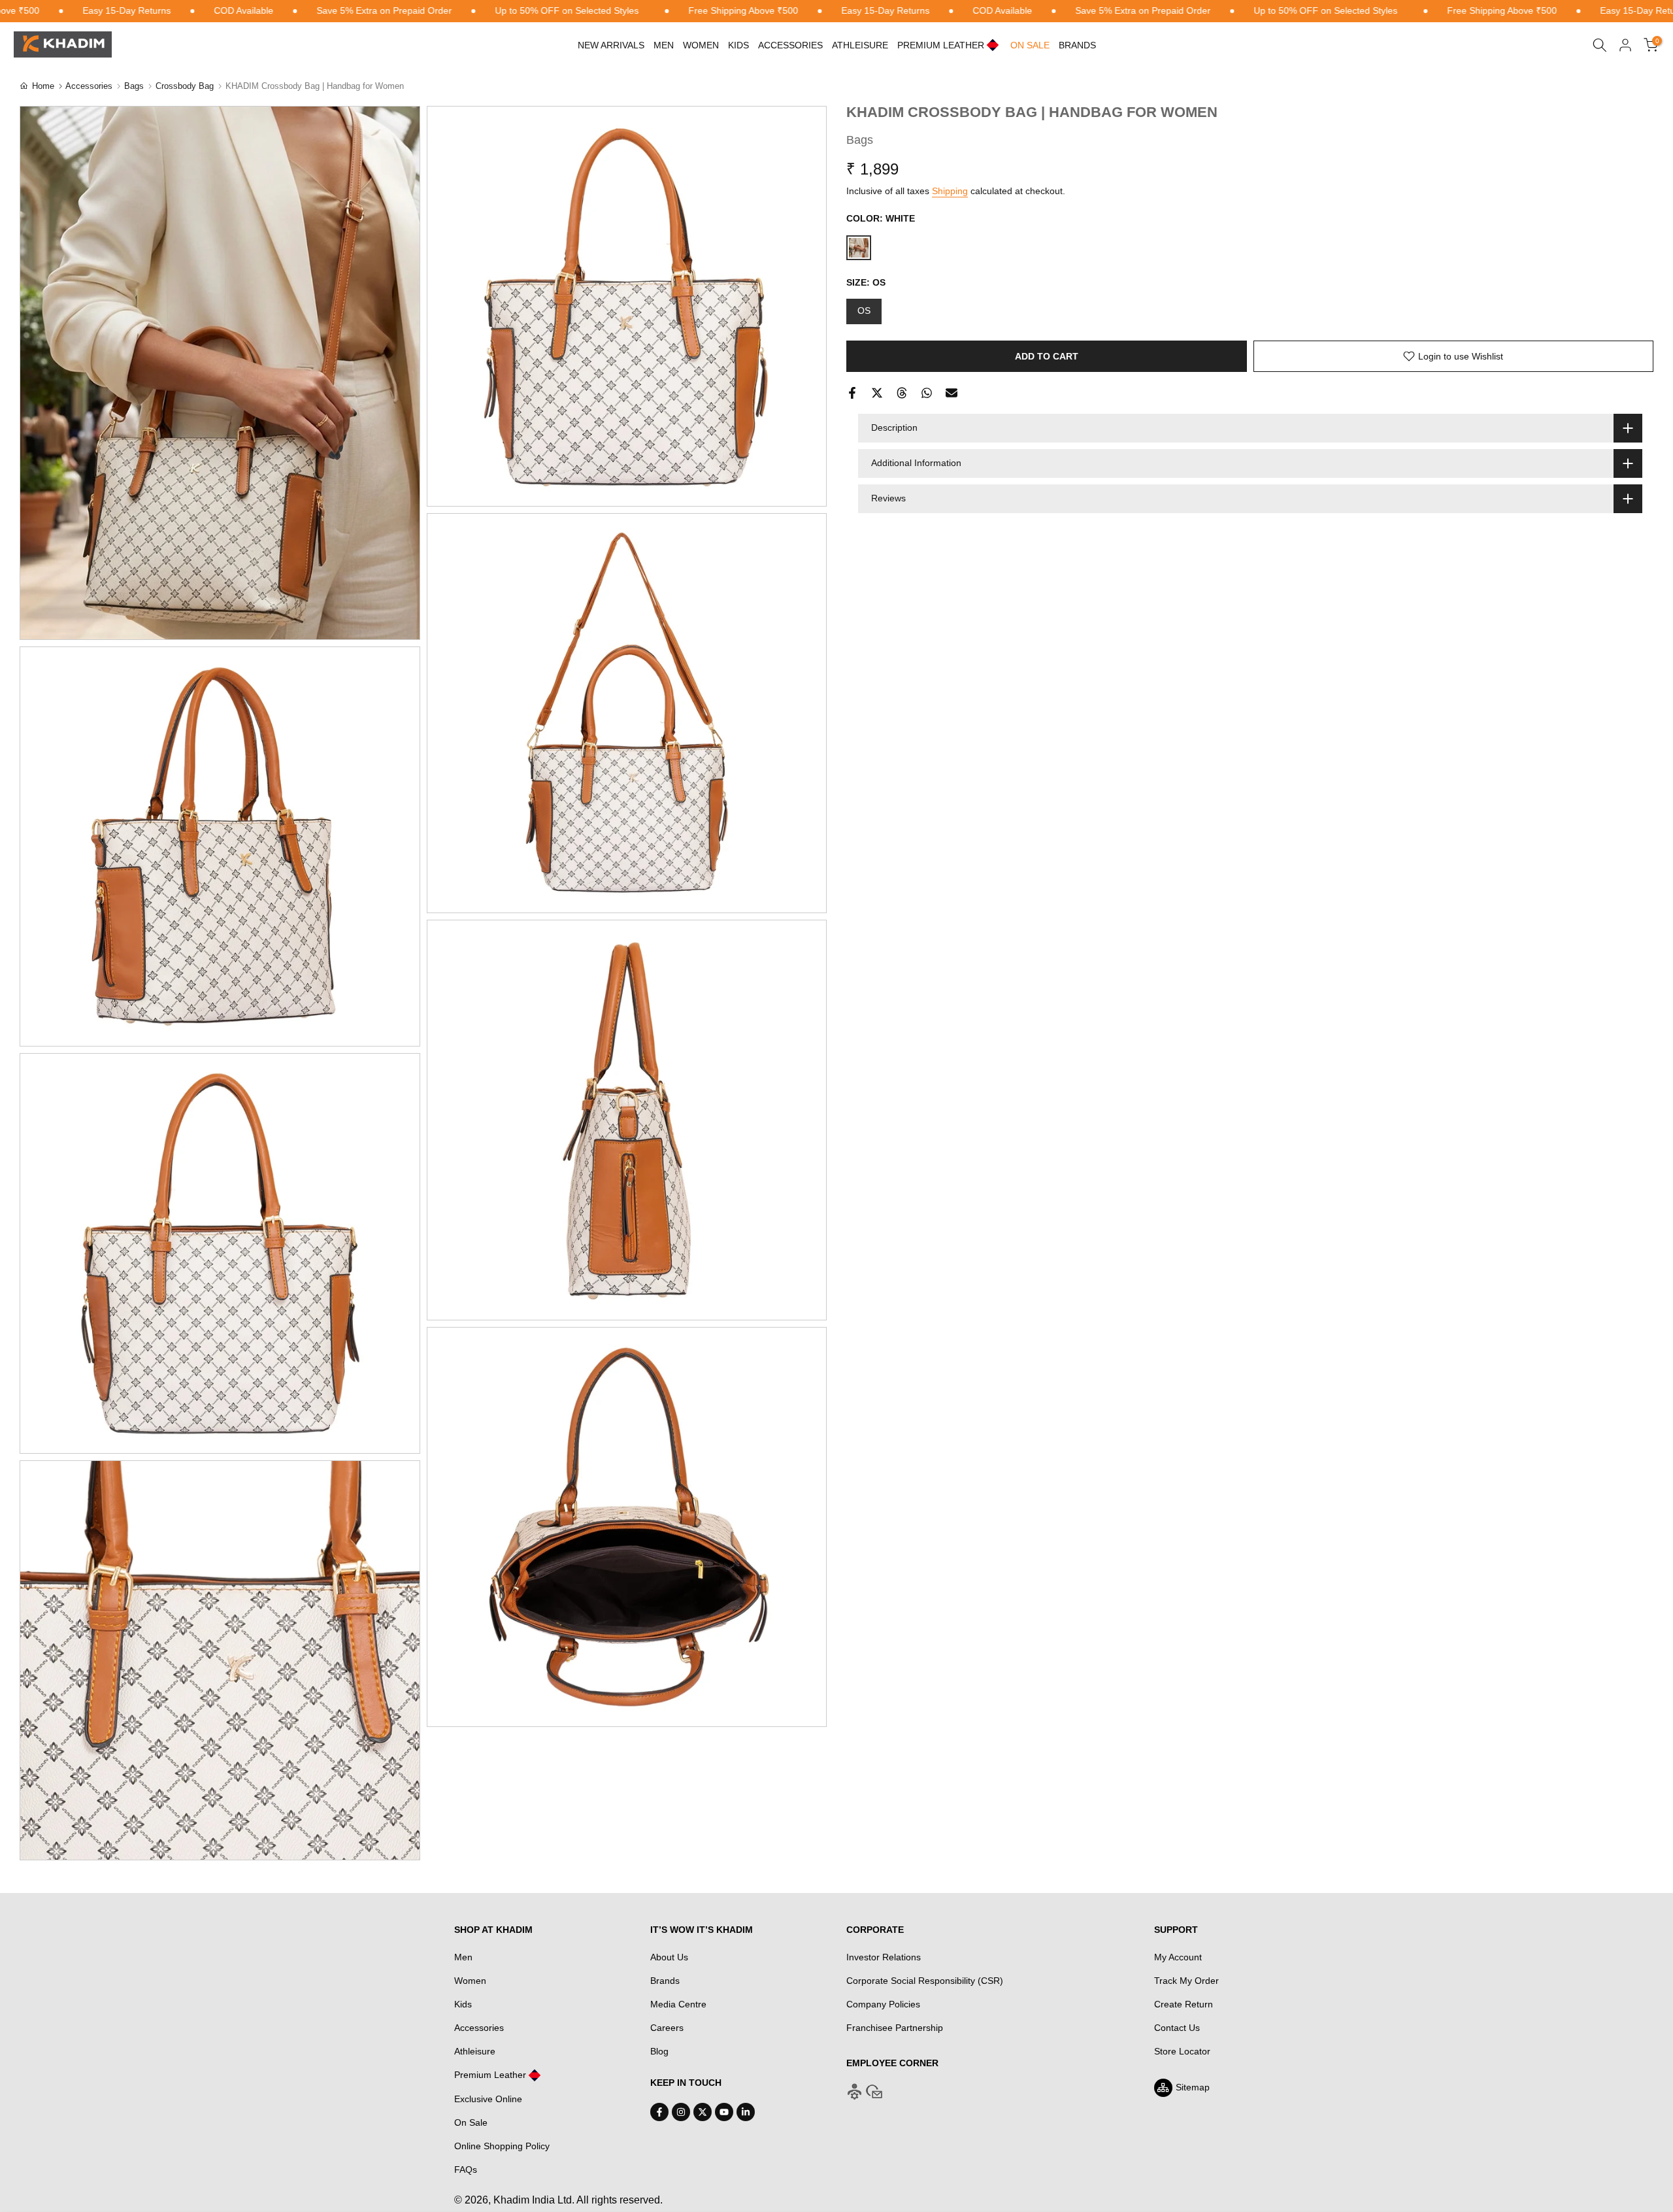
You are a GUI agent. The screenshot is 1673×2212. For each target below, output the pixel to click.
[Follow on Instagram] (681, 2112)
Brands (1077, 45)
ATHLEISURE (860, 45)
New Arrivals (611, 45)
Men (664, 45)
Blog (659, 2051)
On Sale (471, 2122)
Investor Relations (884, 1957)
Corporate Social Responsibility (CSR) (925, 1981)
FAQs (466, 2170)
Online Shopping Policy (502, 2146)
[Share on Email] (952, 393)
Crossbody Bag (185, 86)
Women (701, 45)
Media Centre (678, 2004)
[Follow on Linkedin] (746, 2112)
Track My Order (1186, 1981)
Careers (667, 2028)
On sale (1030, 45)
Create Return (1184, 2004)
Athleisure (475, 2051)
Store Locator (1182, 2051)
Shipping (950, 191)
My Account (1178, 1957)
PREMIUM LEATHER (941, 45)
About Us (669, 1957)
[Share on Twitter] (877, 393)
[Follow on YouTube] (724, 2112)
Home (43, 86)
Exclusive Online (488, 2099)
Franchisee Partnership (895, 2028)
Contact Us (1177, 2028)
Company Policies (883, 2004)
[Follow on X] (703, 2112)
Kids (738, 45)
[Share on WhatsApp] (927, 393)
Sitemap (1193, 2087)
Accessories (790, 45)
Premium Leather (490, 2075)
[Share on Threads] (902, 393)
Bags (134, 86)
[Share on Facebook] (852, 393)
